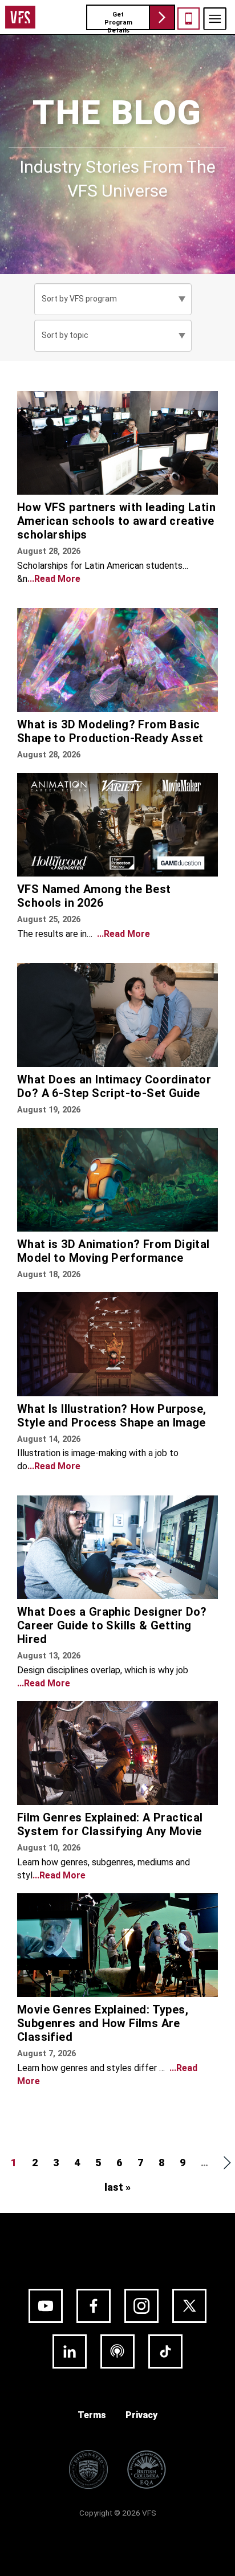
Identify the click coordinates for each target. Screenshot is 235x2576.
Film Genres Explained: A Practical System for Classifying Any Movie (110, 1824)
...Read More (54, 579)
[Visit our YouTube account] (46, 2306)
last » (117, 2187)
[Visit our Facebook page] (94, 2306)
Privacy (141, 2415)
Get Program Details (118, 21)
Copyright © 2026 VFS (118, 2513)
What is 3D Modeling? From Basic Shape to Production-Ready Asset (110, 731)
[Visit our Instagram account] (141, 2306)
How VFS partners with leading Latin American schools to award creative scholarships (116, 521)
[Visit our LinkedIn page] (70, 2351)
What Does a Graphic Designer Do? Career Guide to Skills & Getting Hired (112, 1625)
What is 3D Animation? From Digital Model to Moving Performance (114, 1251)
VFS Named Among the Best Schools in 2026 (94, 896)
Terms (92, 2415)
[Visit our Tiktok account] (165, 2351)
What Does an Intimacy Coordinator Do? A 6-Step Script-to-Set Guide (114, 1086)
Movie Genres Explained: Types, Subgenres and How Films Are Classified (103, 2023)
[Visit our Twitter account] (189, 2306)
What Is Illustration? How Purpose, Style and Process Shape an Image (112, 1416)
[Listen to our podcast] (117, 2351)
